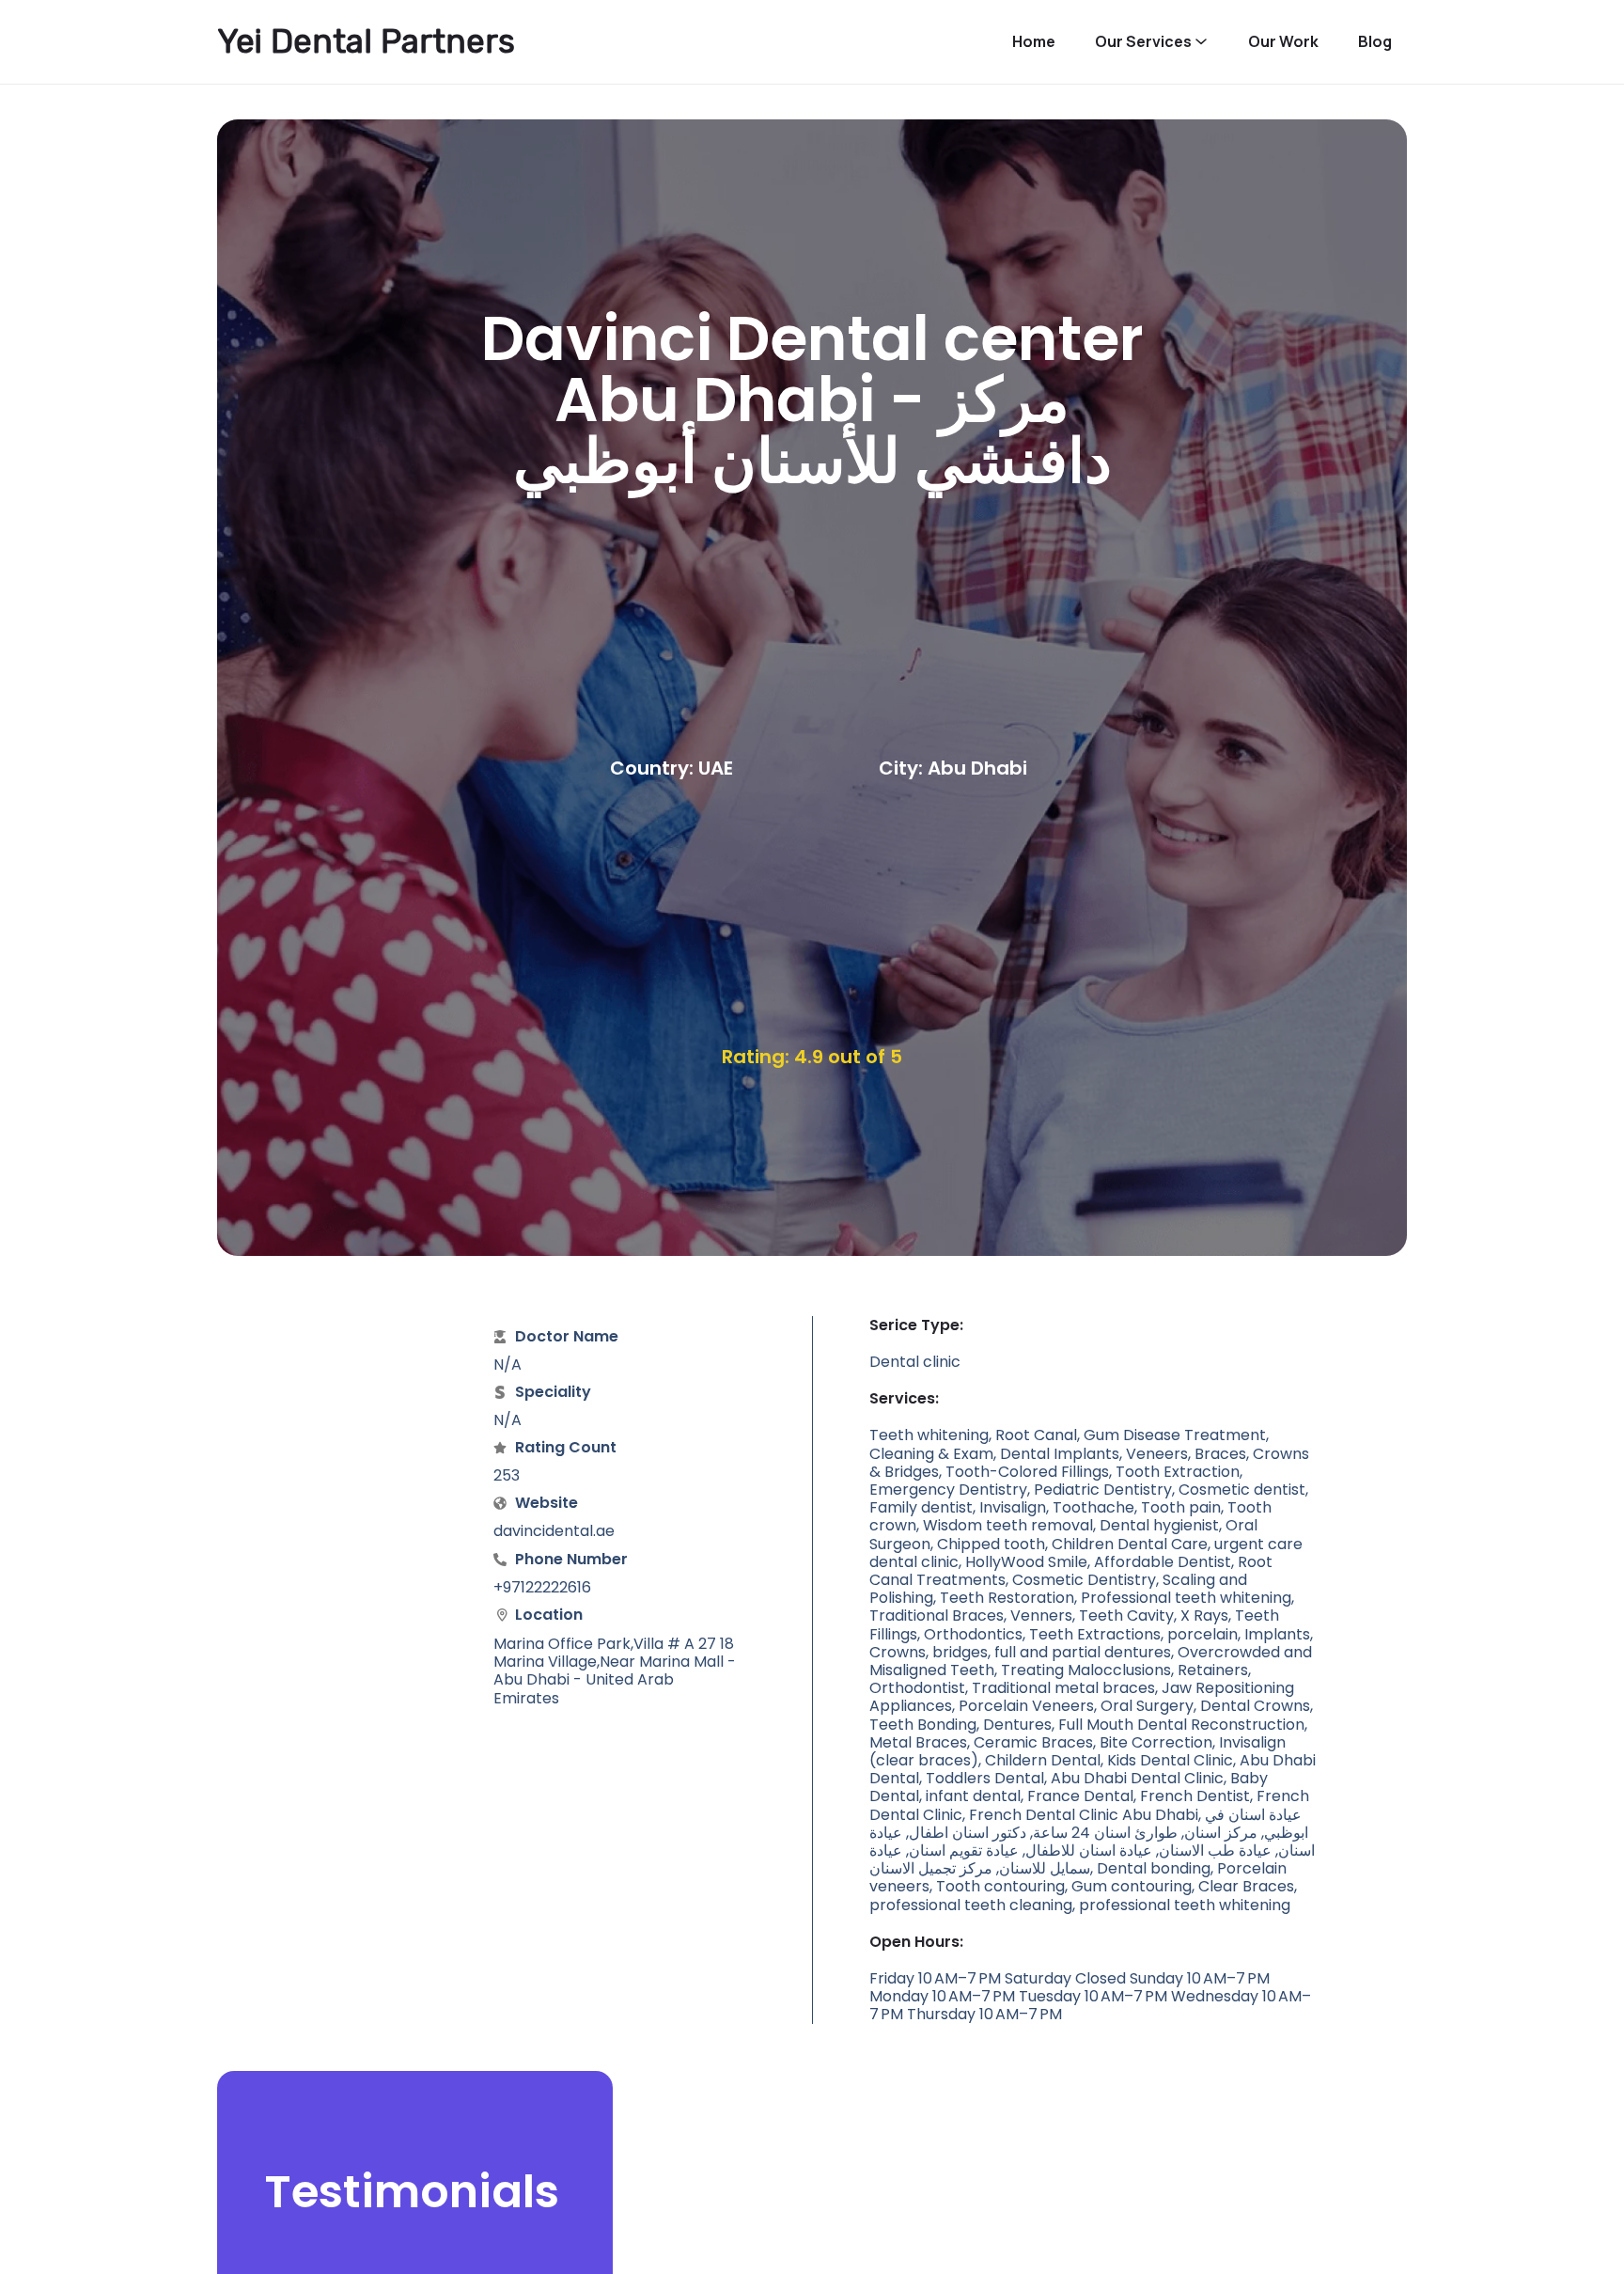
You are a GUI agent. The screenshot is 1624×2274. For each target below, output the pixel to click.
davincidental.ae (554, 1531)
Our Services (1143, 42)
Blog (1375, 42)
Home (1034, 42)
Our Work (1283, 42)
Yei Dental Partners (366, 41)
